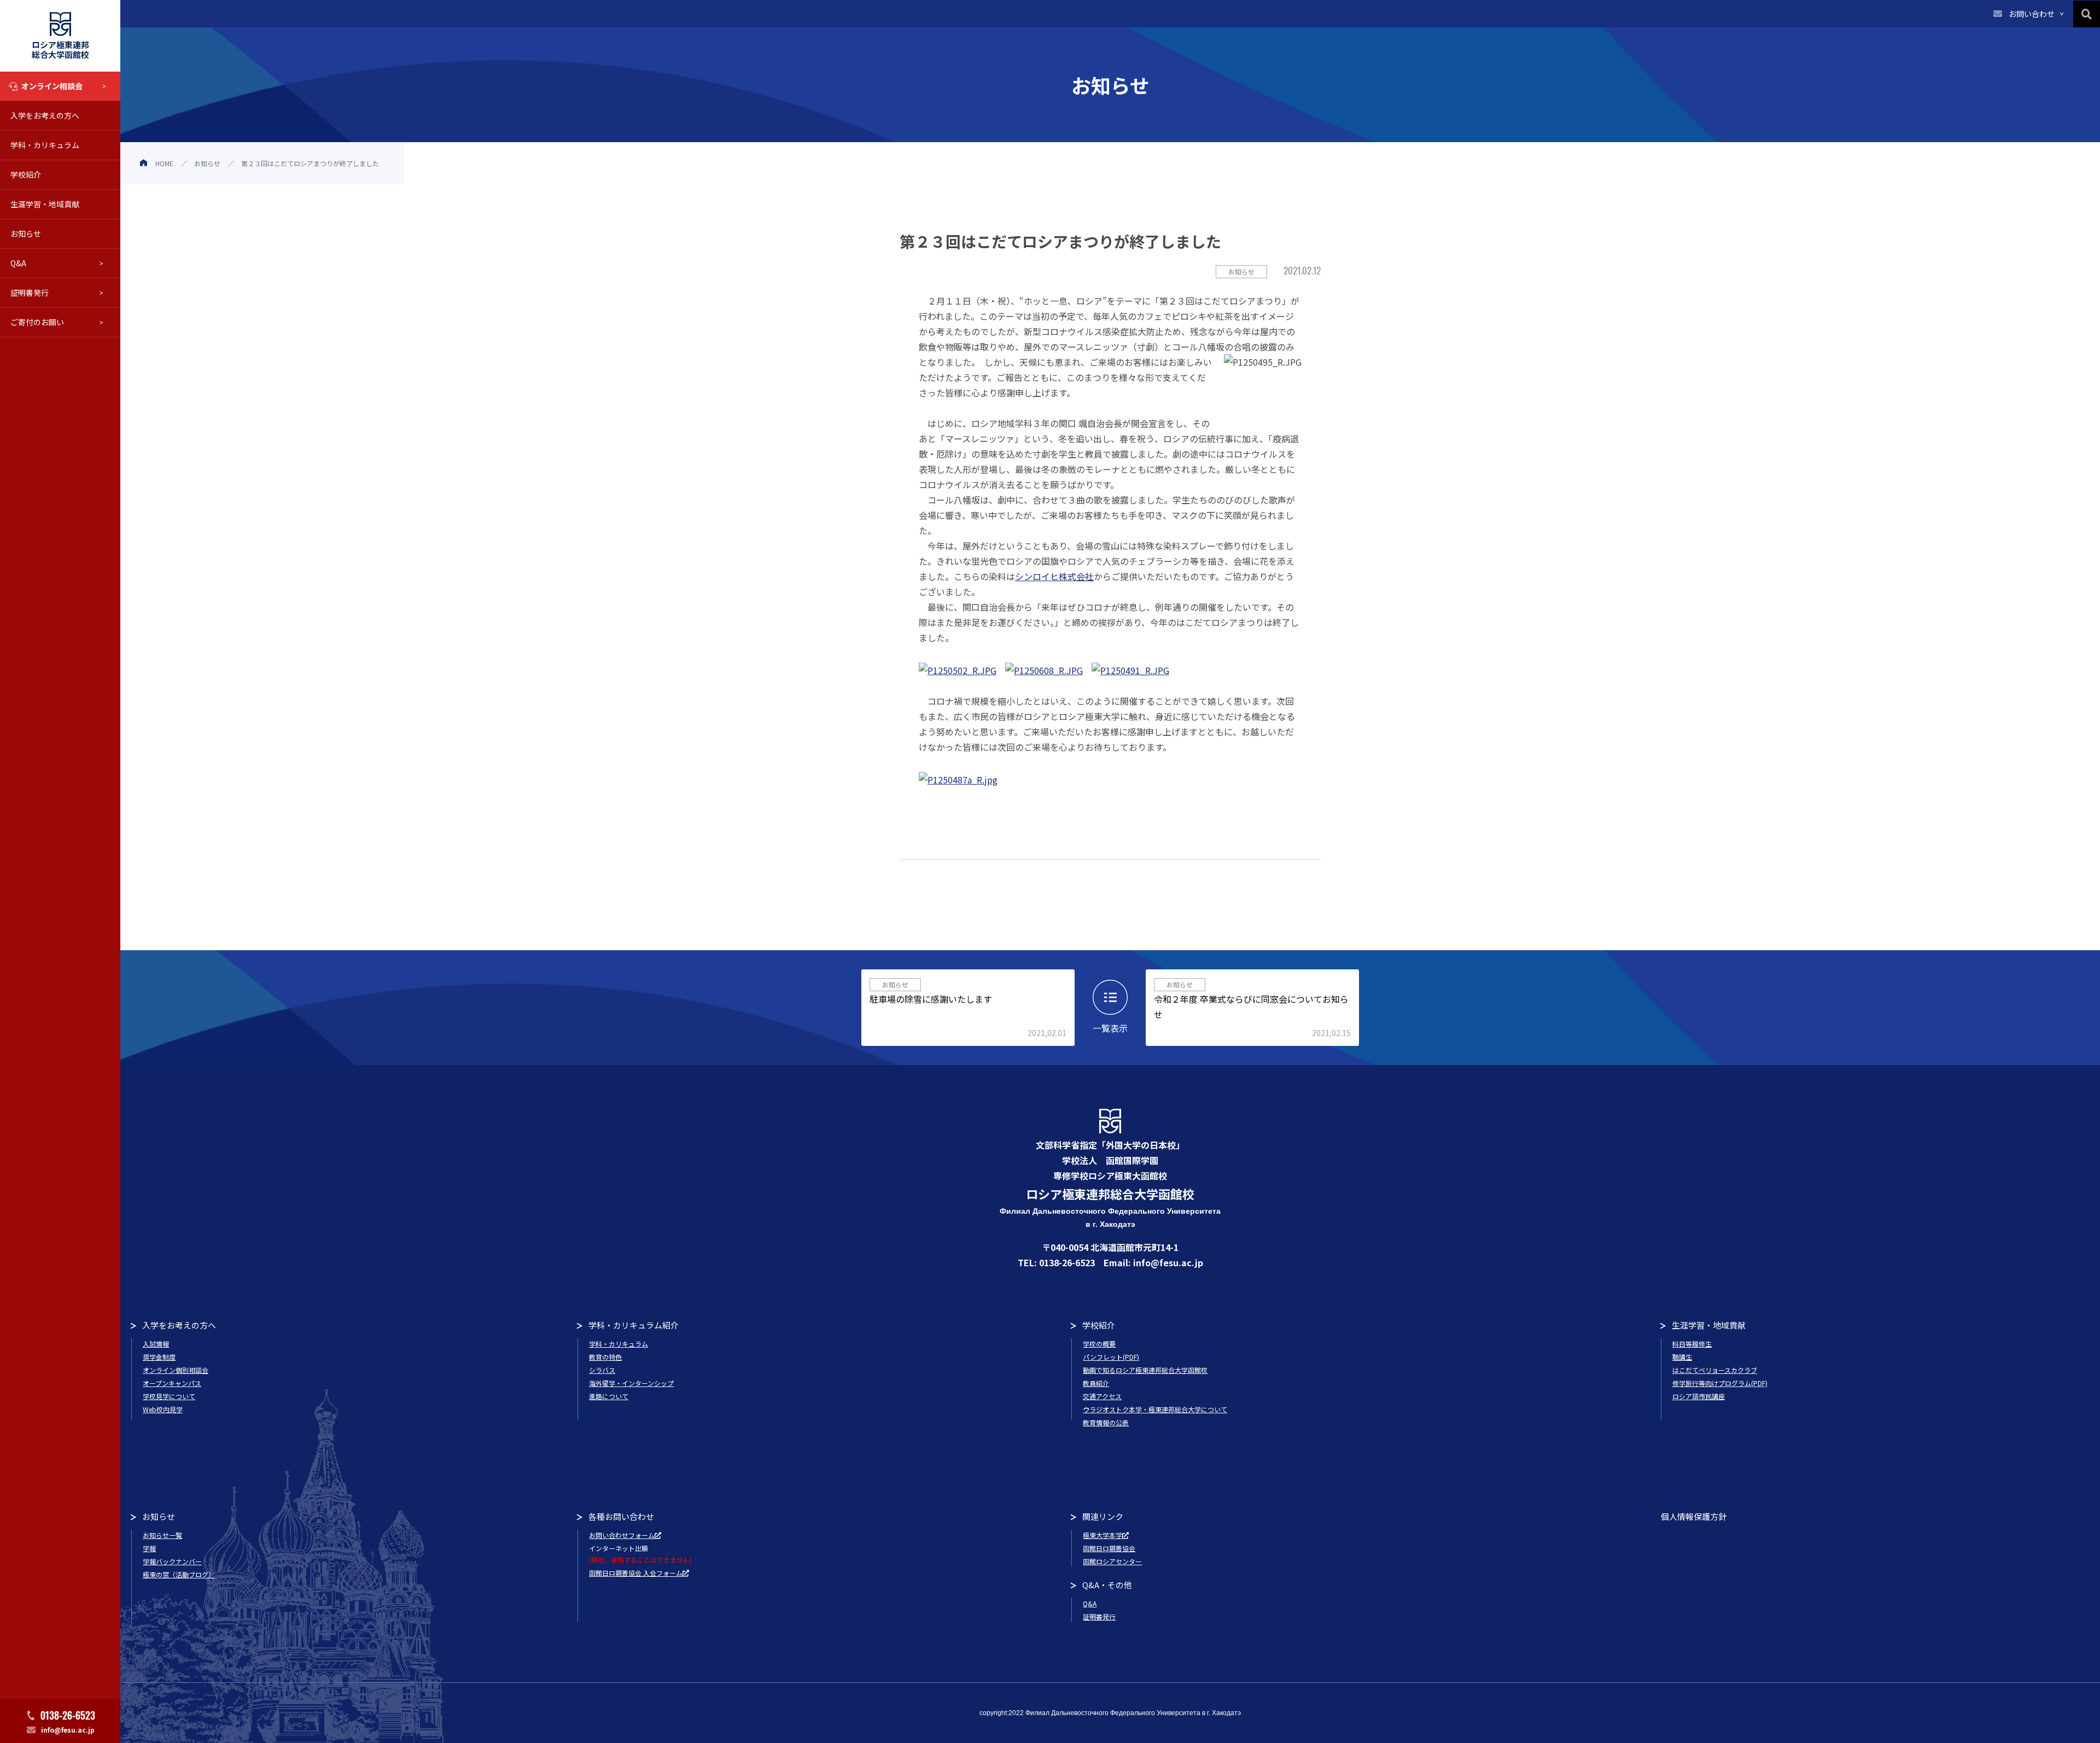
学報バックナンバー (172, 1561)
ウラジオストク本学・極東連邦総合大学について (1155, 1409)
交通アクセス (1102, 1396)
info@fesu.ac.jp (68, 1730)
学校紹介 (26, 174)
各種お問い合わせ (621, 1516)
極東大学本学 (1102, 1535)
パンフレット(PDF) (1111, 1357)
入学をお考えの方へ (45, 115)
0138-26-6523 (68, 1715)
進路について (609, 1396)
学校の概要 (1099, 1344)
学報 (149, 1548)
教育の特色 (605, 1357)
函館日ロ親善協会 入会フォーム (636, 1573)
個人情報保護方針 (1694, 1516)
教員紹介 (1096, 1383)
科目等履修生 (1692, 1344)
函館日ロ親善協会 (1109, 1548)
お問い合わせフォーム (622, 1535)
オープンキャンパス (172, 1383)
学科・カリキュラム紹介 (634, 1325)
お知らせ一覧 (162, 1535)
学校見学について (169, 1396)
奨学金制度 (159, 1357)
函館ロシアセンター (1112, 1561)
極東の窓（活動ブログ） (179, 1574)
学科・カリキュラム (45, 145)
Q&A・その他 (1107, 1585)
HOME (164, 163)
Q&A (18, 263)
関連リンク (1103, 1516)
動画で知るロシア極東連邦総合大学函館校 (1145, 1370)
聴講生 (1682, 1357)
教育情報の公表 (1106, 1422)
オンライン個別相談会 (176, 1370)
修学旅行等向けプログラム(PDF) (1720, 1383)
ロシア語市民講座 (1699, 1396)
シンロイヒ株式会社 (1054, 576)
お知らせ (26, 233)
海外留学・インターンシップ (631, 1383)
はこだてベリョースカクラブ (1715, 1370)
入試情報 (156, 1344)
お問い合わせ (2032, 14)
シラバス (602, 1370)
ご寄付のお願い (37, 322)
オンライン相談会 (52, 86)
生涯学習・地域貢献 (45, 204)
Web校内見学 (163, 1409)
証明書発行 (30, 293)
